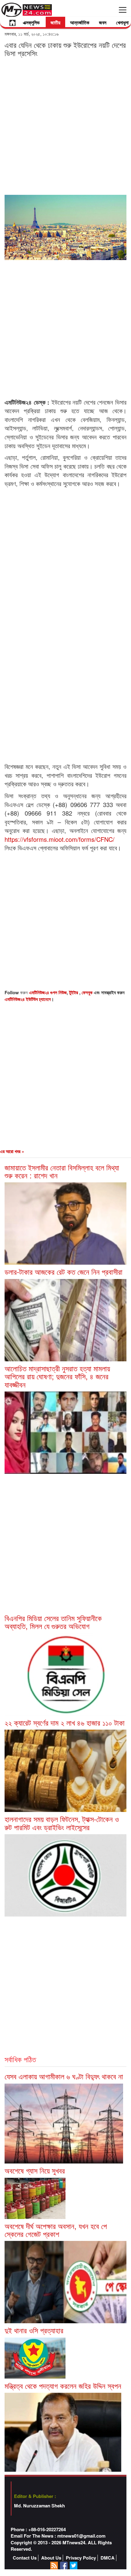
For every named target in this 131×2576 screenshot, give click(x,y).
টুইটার (74, 992)
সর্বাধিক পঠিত (20, 2059)
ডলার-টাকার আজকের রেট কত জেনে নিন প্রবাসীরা (64, 1272)
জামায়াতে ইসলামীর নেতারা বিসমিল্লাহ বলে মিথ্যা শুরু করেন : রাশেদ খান (62, 1171)
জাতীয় (55, 22)
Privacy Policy (81, 2558)
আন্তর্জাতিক (80, 22)
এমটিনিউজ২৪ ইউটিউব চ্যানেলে (28, 999)
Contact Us (25, 2558)
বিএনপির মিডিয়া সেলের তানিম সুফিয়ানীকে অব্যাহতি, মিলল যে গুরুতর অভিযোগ (53, 1622)
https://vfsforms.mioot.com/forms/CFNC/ (60, 839)
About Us (51, 2558)
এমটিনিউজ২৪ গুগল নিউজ (48, 992)
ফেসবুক (88, 992)
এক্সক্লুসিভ (31, 22)
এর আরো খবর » (12, 1151)
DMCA (108, 2558)
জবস (103, 22)
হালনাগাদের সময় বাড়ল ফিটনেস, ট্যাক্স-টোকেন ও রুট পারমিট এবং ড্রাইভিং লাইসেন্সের (62, 1823)
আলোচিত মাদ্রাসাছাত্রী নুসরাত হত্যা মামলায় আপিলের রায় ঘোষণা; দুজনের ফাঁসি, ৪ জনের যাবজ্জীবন (57, 1376)
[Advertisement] (65, 126)
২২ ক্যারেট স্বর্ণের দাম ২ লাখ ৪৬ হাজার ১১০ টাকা (65, 1722)
